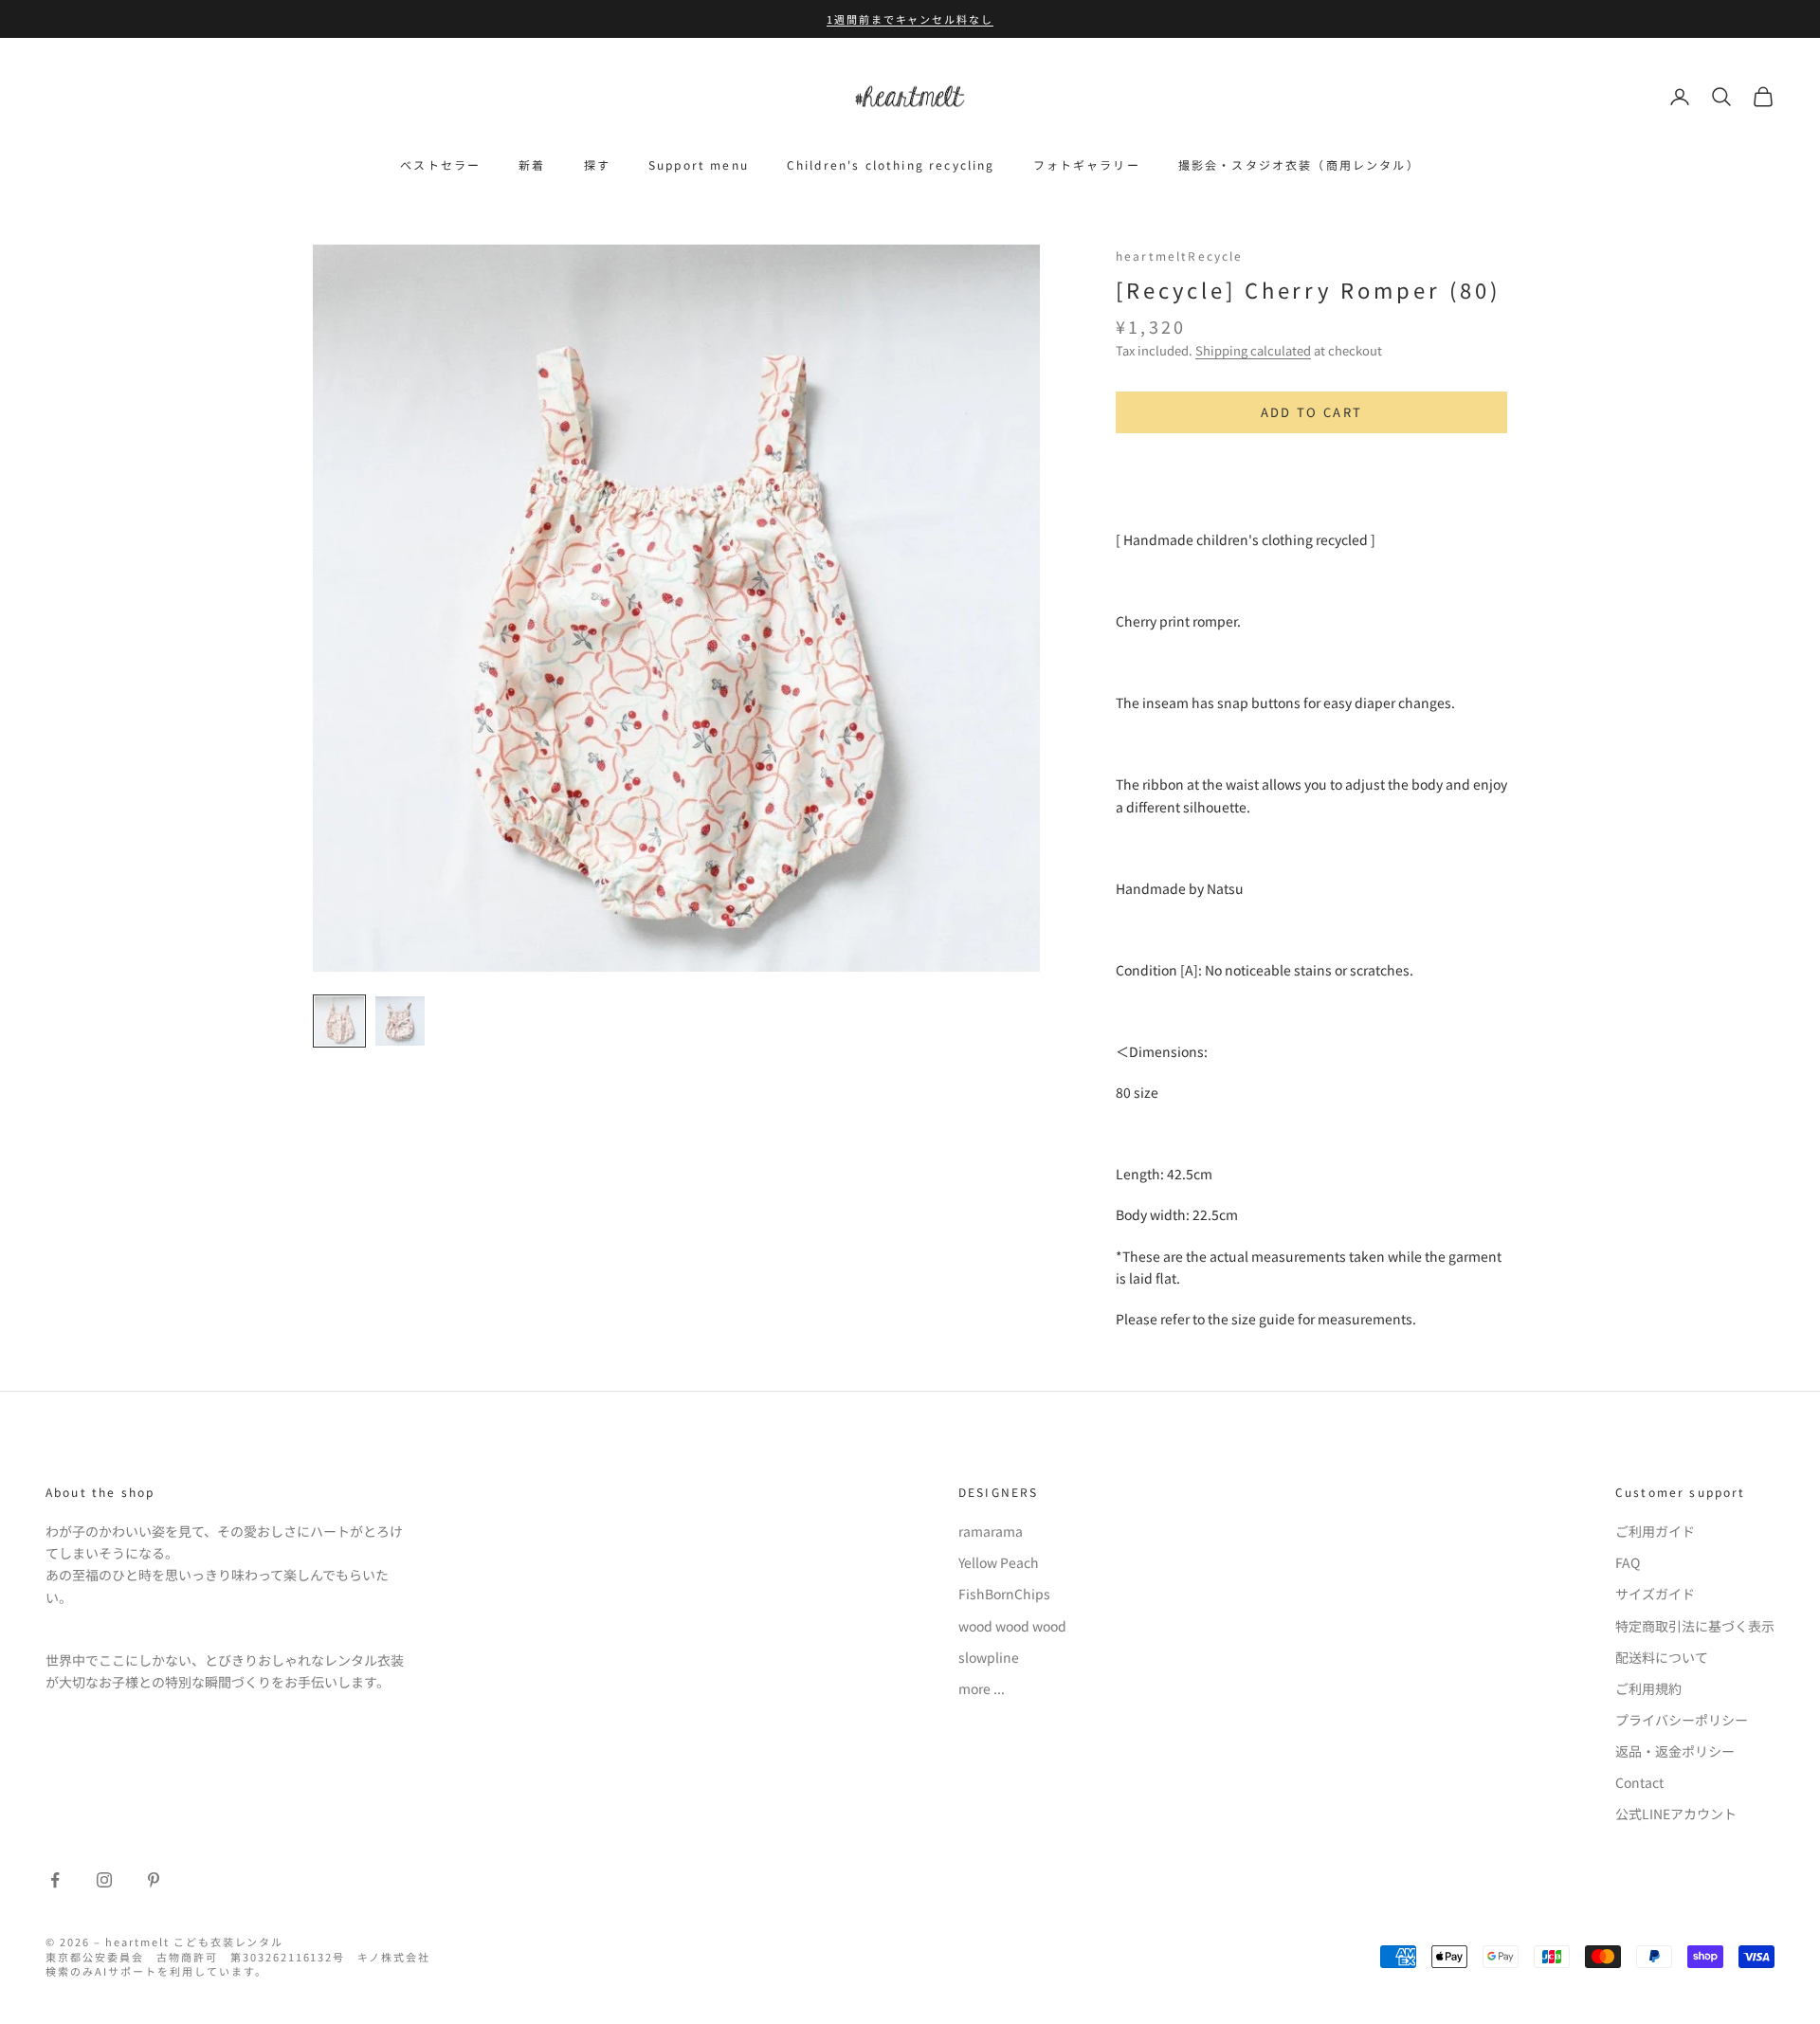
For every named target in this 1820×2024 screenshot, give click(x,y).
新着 (532, 164)
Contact (1639, 1782)
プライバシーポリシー (1682, 1720)
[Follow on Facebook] (55, 1880)
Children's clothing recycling (891, 164)
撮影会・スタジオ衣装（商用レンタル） (1299, 164)
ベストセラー (440, 164)
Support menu (699, 164)
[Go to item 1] (339, 1021)
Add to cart (1312, 412)
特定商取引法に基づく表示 (1695, 1626)
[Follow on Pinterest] (154, 1880)
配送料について (1662, 1657)
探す (597, 164)
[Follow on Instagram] (104, 1880)
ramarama (991, 1531)
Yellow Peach (999, 1562)
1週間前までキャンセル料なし (910, 19)
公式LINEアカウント (1676, 1814)
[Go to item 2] (400, 1021)
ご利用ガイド (1655, 1531)
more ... (982, 1688)
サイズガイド (1655, 1594)
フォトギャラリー (1087, 164)
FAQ (1628, 1562)
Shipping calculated (1253, 350)
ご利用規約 (1648, 1688)
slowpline (989, 1657)
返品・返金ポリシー (1675, 1751)
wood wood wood (1012, 1626)
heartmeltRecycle (1180, 255)
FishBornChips (1004, 1594)
